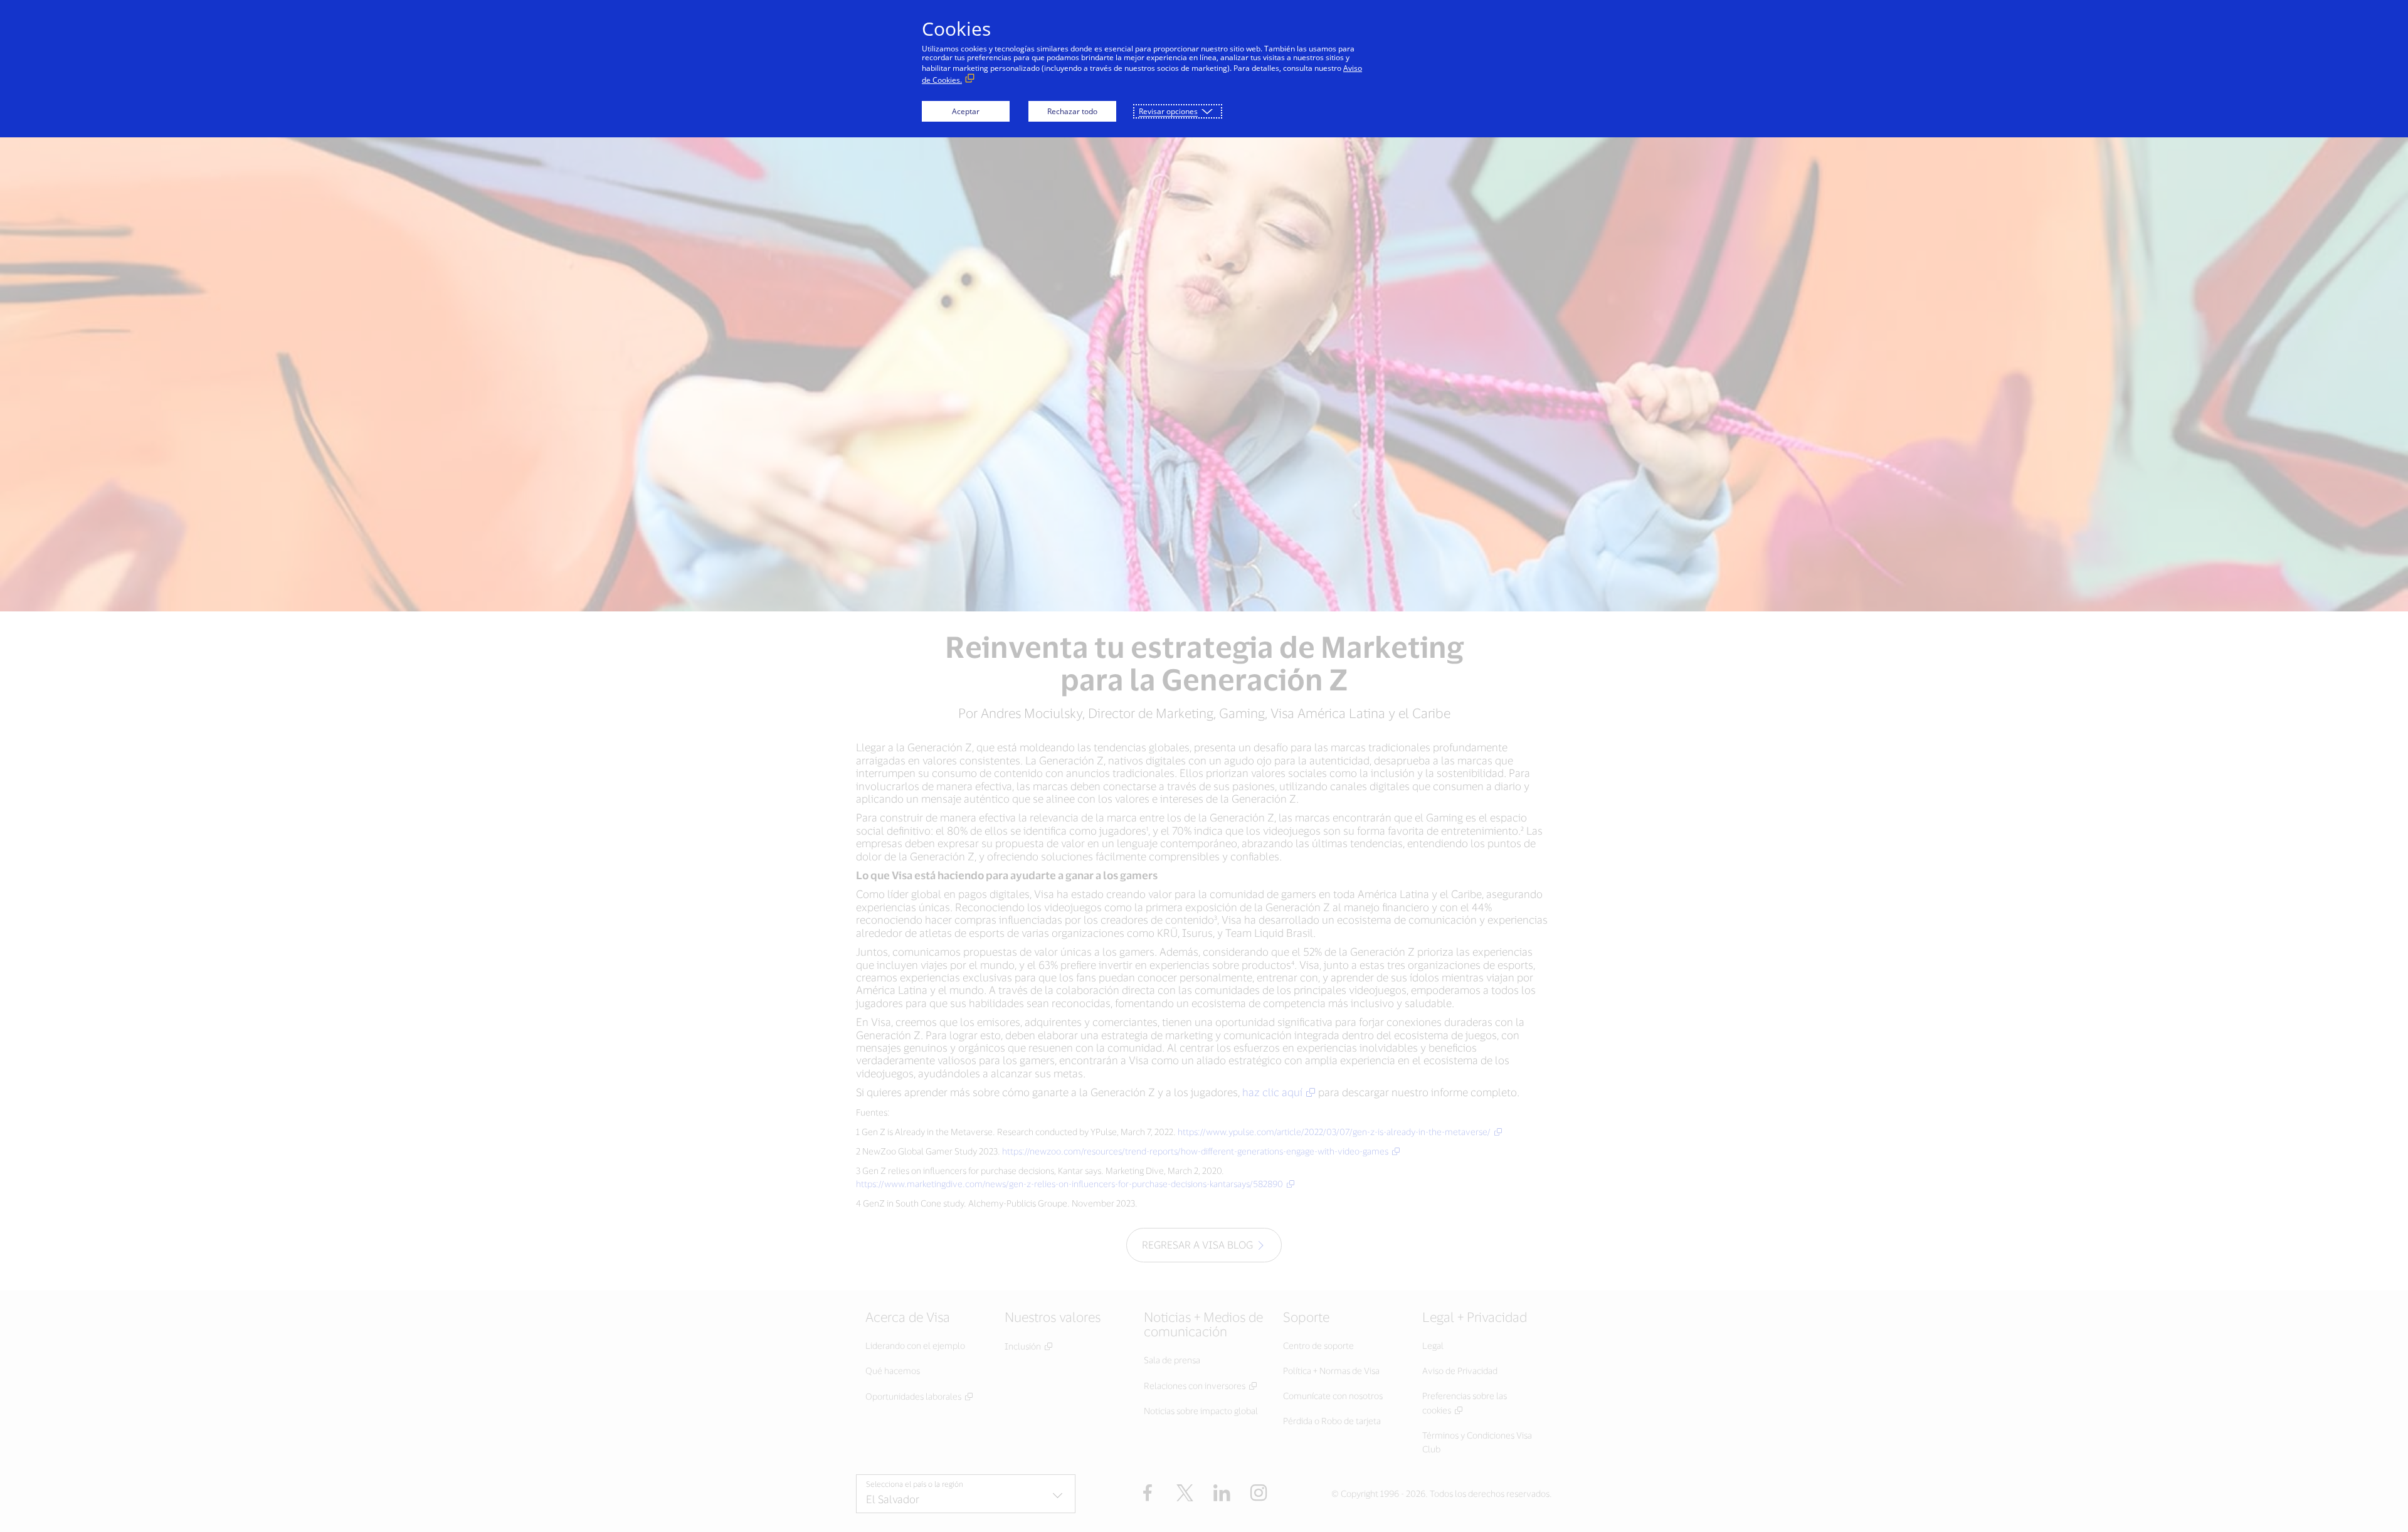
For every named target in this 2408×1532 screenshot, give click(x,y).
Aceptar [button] (966, 111)
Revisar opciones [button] (1168, 111)
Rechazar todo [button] (1072, 111)
